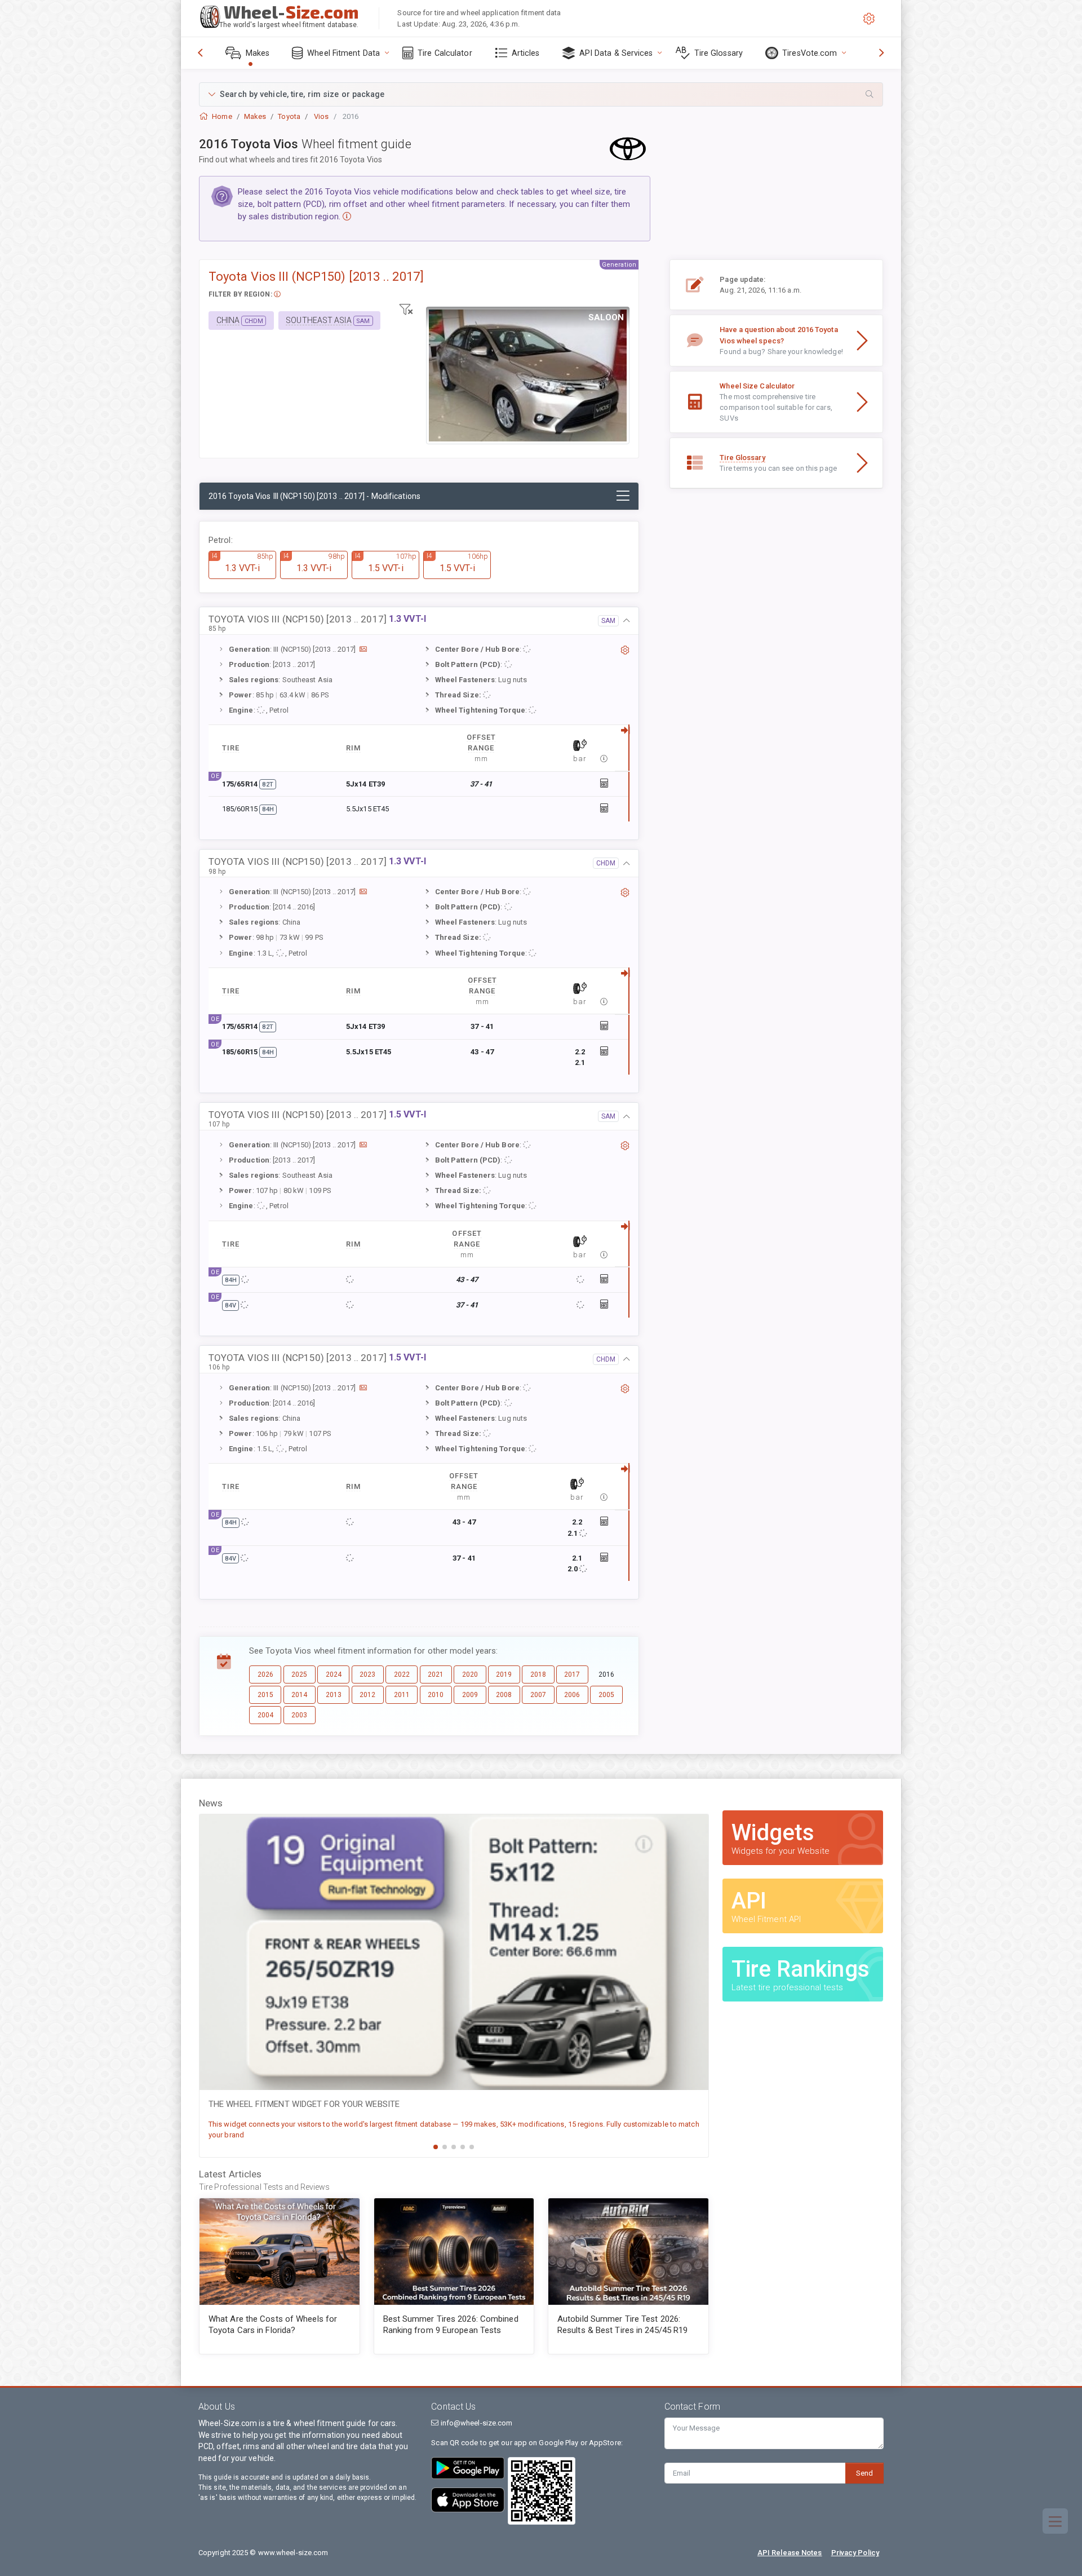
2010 (436, 1695)
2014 (299, 1695)
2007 (538, 1695)
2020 (470, 1674)
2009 (470, 1695)
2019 (504, 1674)
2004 (265, 1715)
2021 (436, 1674)
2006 (572, 1695)
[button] (541, 94)
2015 (265, 1695)
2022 (402, 1674)
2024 (334, 1674)
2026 (265, 1674)
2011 (402, 1695)
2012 (367, 1695)
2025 (299, 1674)
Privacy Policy (855, 2553)
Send (864, 2473)
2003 (299, 1715)
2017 (572, 1674)
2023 (367, 1674)
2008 (504, 1695)
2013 (334, 1695)
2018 (538, 1674)
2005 (606, 1695)
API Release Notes (790, 2553)
